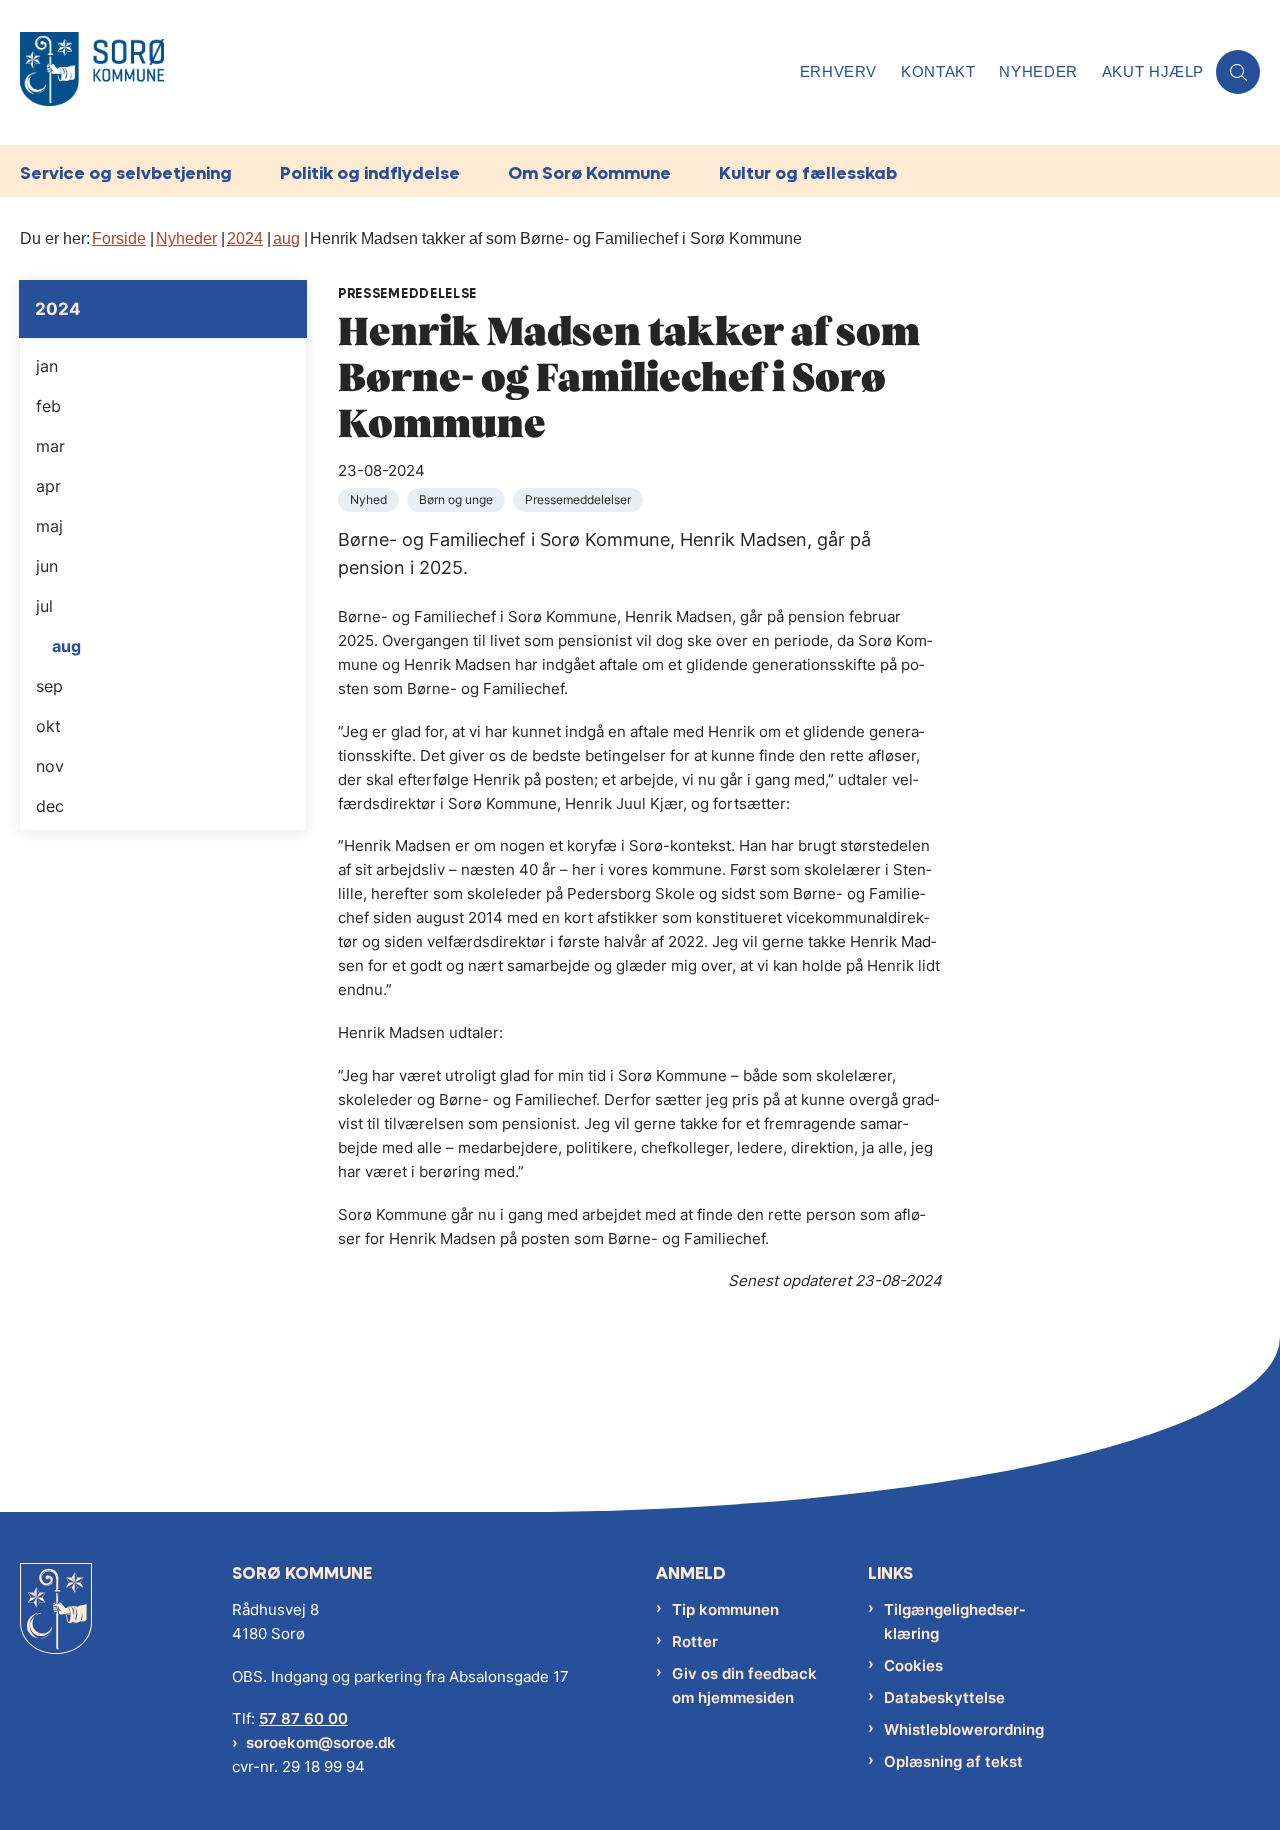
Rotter (695, 1641)
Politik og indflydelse (370, 172)
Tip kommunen (725, 1609)
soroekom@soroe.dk (321, 1742)
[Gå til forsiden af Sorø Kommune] (404, 72)
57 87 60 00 (303, 1718)
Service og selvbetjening (126, 172)
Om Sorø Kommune (589, 172)
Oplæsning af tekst (953, 1761)
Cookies (913, 1665)
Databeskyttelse (944, 1697)
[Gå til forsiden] (56, 1623)
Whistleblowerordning (964, 1729)
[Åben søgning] (1238, 72)
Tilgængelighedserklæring (954, 1621)
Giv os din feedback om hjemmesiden (744, 1685)
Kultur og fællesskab (808, 172)
